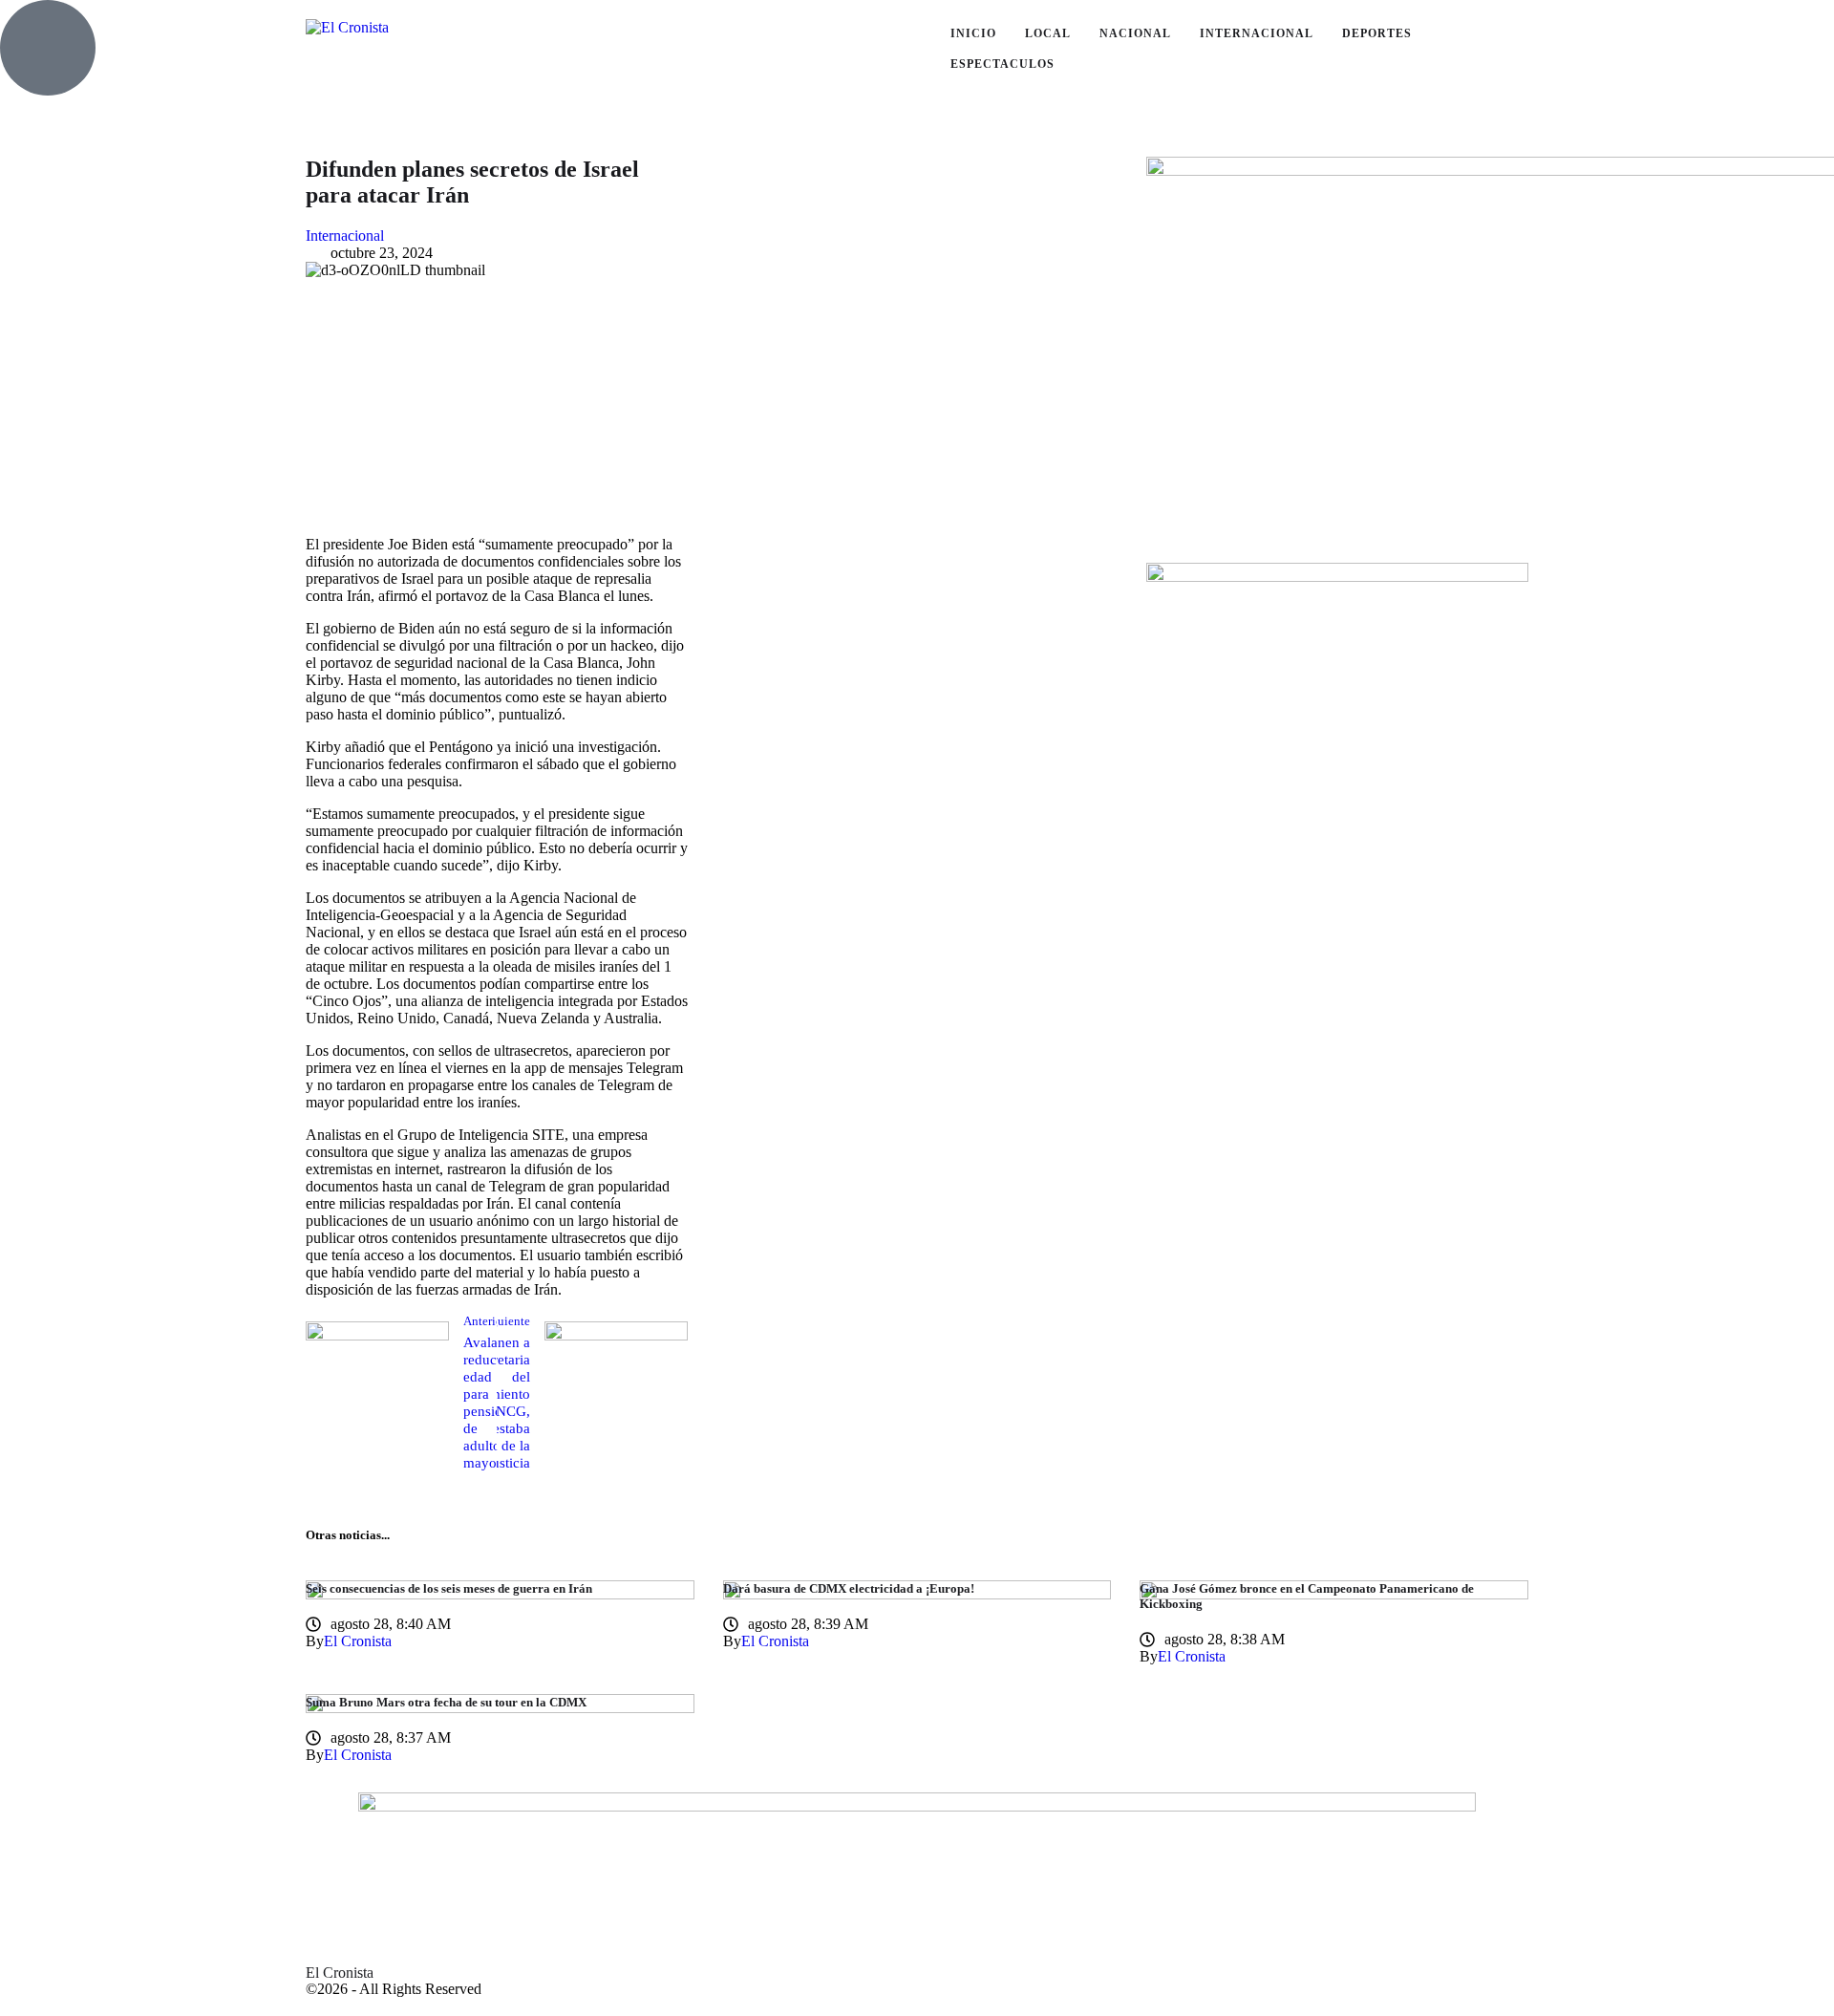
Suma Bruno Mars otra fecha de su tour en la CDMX (446, 1702)
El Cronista (340, 1973)
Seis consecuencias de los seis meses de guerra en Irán (449, 1588)
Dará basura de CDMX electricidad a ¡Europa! (849, 1588)
